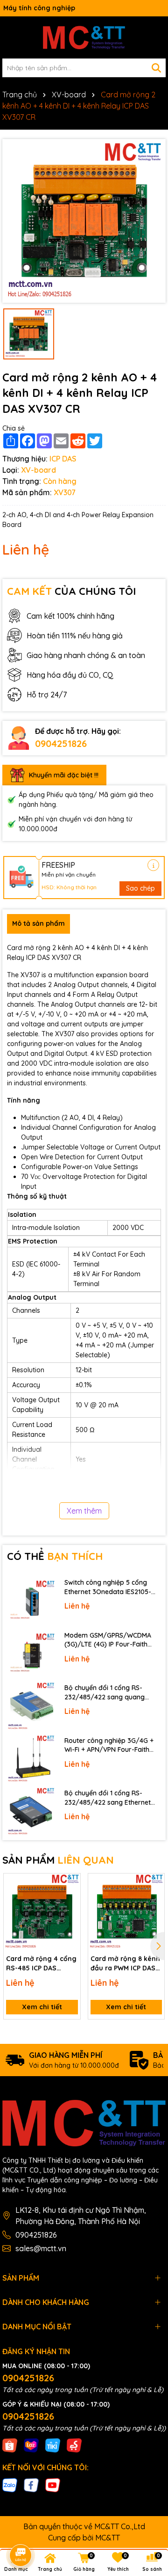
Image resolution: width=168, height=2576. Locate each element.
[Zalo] (10, 2484)
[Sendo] (74, 2445)
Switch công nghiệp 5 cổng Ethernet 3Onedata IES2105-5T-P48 (108, 1587)
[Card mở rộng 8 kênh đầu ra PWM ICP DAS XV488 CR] (126, 1912)
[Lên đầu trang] (148, 2492)
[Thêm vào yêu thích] (70, 1884)
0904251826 (61, 743)
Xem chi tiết (42, 2007)
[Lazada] (31, 2445)
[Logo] (84, 37)
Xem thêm (84, 1511)
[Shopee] (10, 2445)
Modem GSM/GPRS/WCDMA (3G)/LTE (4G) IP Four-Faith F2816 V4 (108, 1640)
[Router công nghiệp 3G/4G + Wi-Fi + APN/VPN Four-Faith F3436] (31, 1759)
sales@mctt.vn (41, 2248)
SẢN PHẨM (58, 1860)
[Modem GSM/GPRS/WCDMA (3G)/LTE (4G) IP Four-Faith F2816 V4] (31, 1654)
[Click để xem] (84, 221)
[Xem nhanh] (70, 1917)
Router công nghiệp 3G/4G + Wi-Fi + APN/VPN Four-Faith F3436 (109, 1745)
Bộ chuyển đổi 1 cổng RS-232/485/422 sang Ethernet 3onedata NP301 (108, 1798)
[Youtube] (53, 2484)
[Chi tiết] (153, 865)
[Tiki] (53, 2445)
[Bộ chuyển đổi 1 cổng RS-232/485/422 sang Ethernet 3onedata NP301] (31, 1811)
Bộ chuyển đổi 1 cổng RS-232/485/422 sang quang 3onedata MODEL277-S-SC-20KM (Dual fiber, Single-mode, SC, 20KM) (112, 1693)
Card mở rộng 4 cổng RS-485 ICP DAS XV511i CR (41, 1964)
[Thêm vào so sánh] (70, 1900)
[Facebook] (31, 2484)
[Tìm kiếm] (156, 68)
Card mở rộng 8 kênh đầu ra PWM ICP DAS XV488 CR (125, 1964)
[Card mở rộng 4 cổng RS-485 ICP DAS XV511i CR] (42, 1912)
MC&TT (108, 2538)
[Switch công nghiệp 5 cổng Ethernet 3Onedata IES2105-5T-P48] (31, 1601)
